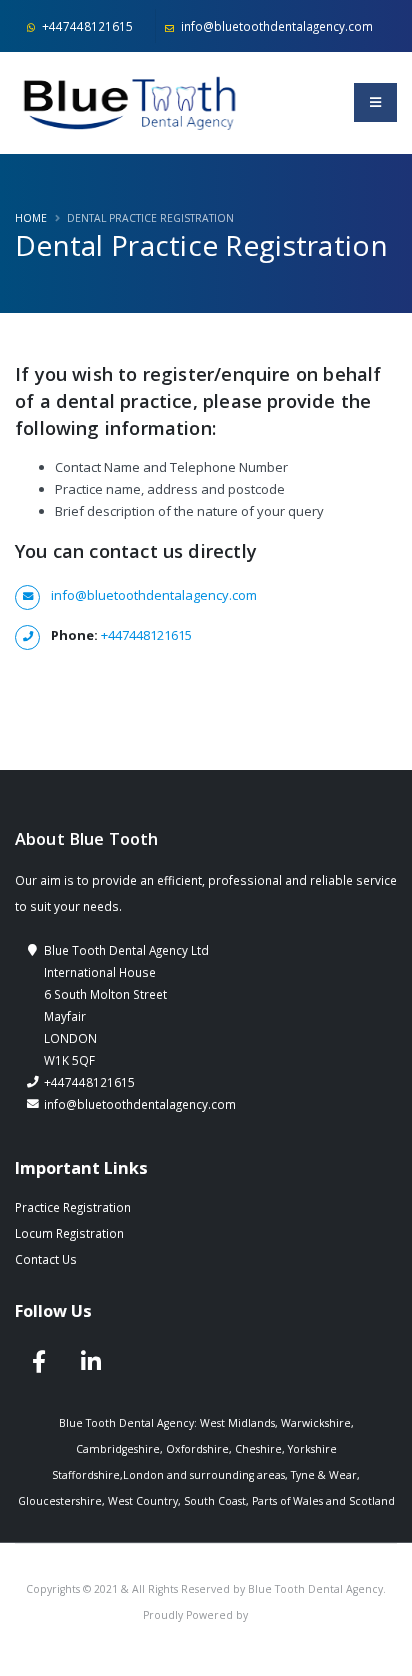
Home (31, 218)
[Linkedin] (91, 1362)
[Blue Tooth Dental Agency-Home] (131, 102)
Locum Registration (69, 1233)
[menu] (375, 102)
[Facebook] (39, 1362)
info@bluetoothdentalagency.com (275, 26)
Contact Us (46, 1259)
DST (260, 1615)
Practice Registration (73, 1207)
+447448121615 (86, 26)
